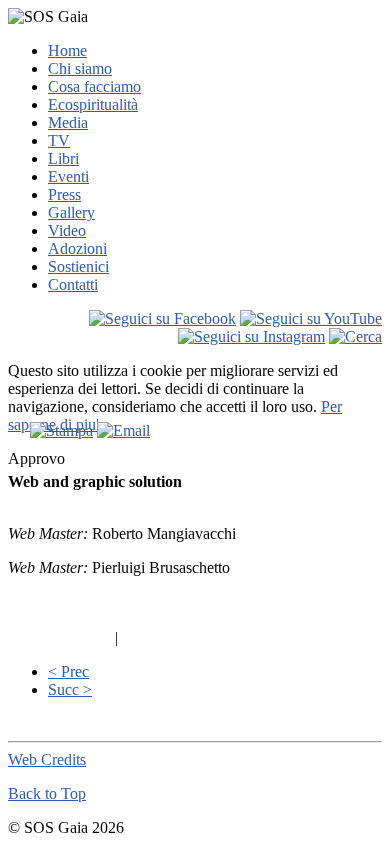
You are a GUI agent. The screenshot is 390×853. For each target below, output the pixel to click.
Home (67, 50)
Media (68, 122)
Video (67, 230)
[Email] (123, 430)
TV (59, 140)
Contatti (73, 284)
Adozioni (77, 248)
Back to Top (47, 793)
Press (64, 194)
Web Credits (47, 759)
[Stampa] (61, 430)
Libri (63, 158)
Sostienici (78, 266)
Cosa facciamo (94, 86)
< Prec (68, 671)
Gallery (71, 212)
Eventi (68, 176)
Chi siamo (80, 68)
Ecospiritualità (93, 104)
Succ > (70, 689)
